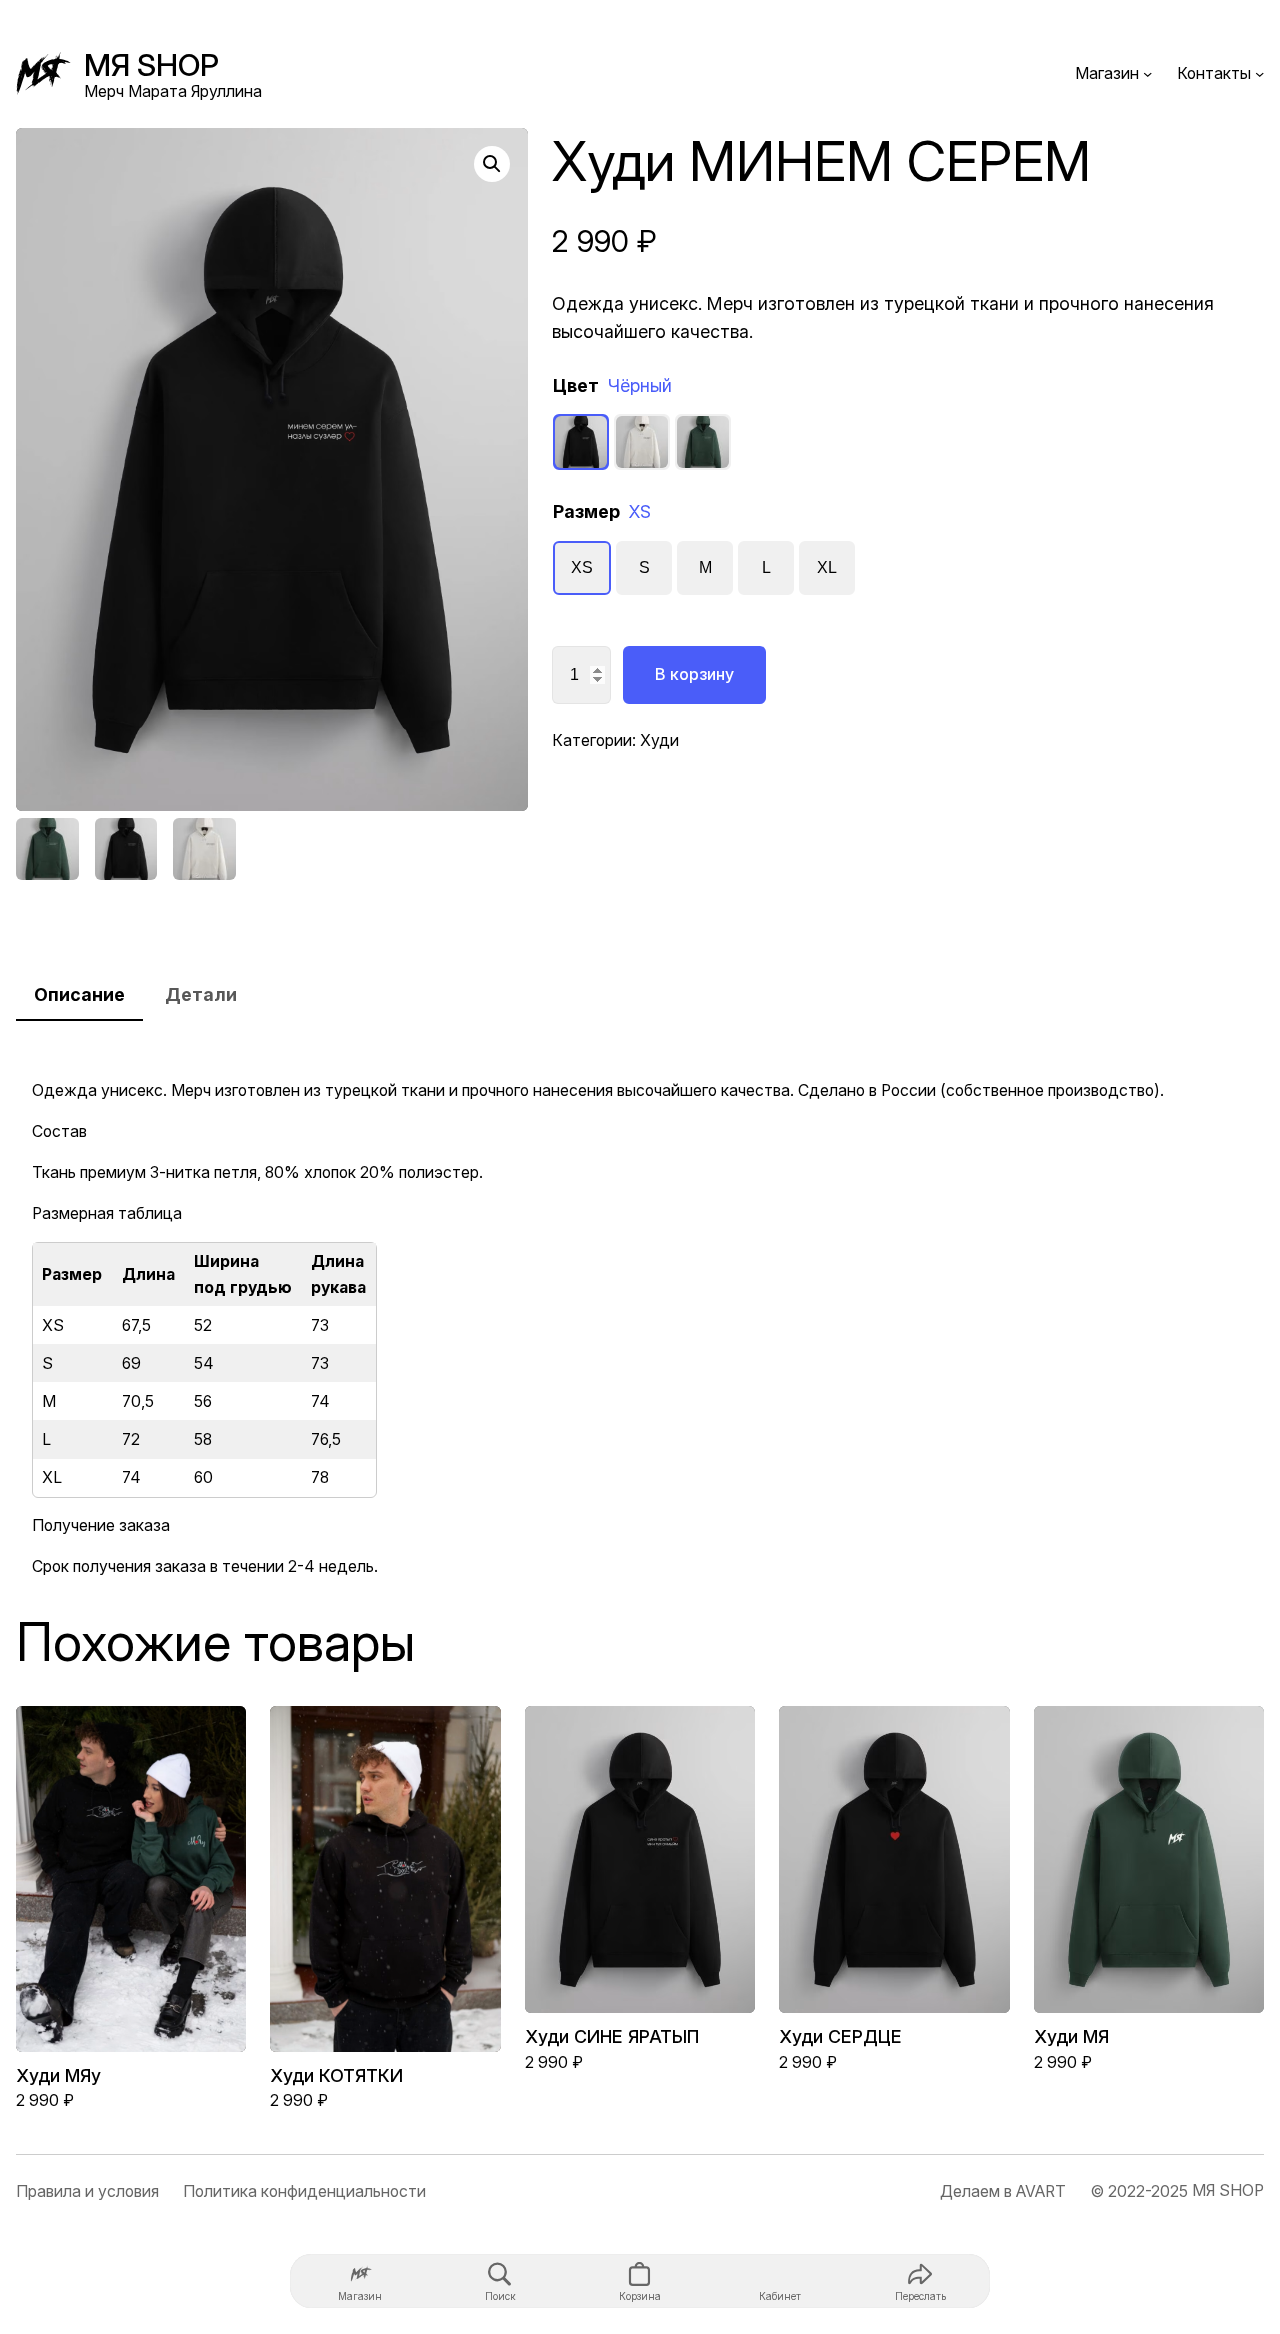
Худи (659, 740)
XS (582, 567)
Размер (602, 511)
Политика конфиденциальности (304, 2191)
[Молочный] (642, 442)
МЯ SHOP (151, 64)
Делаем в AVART (1003, 2191)
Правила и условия (87, 2191)
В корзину (694, 674)
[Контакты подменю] (1259, 73)
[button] (492, 164)
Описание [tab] (79, 994)
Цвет (612, 385)
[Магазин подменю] (1147, 73)
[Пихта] (703, 442)
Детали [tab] (201, 994)
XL (827, 567)
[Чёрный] (581, 442)
